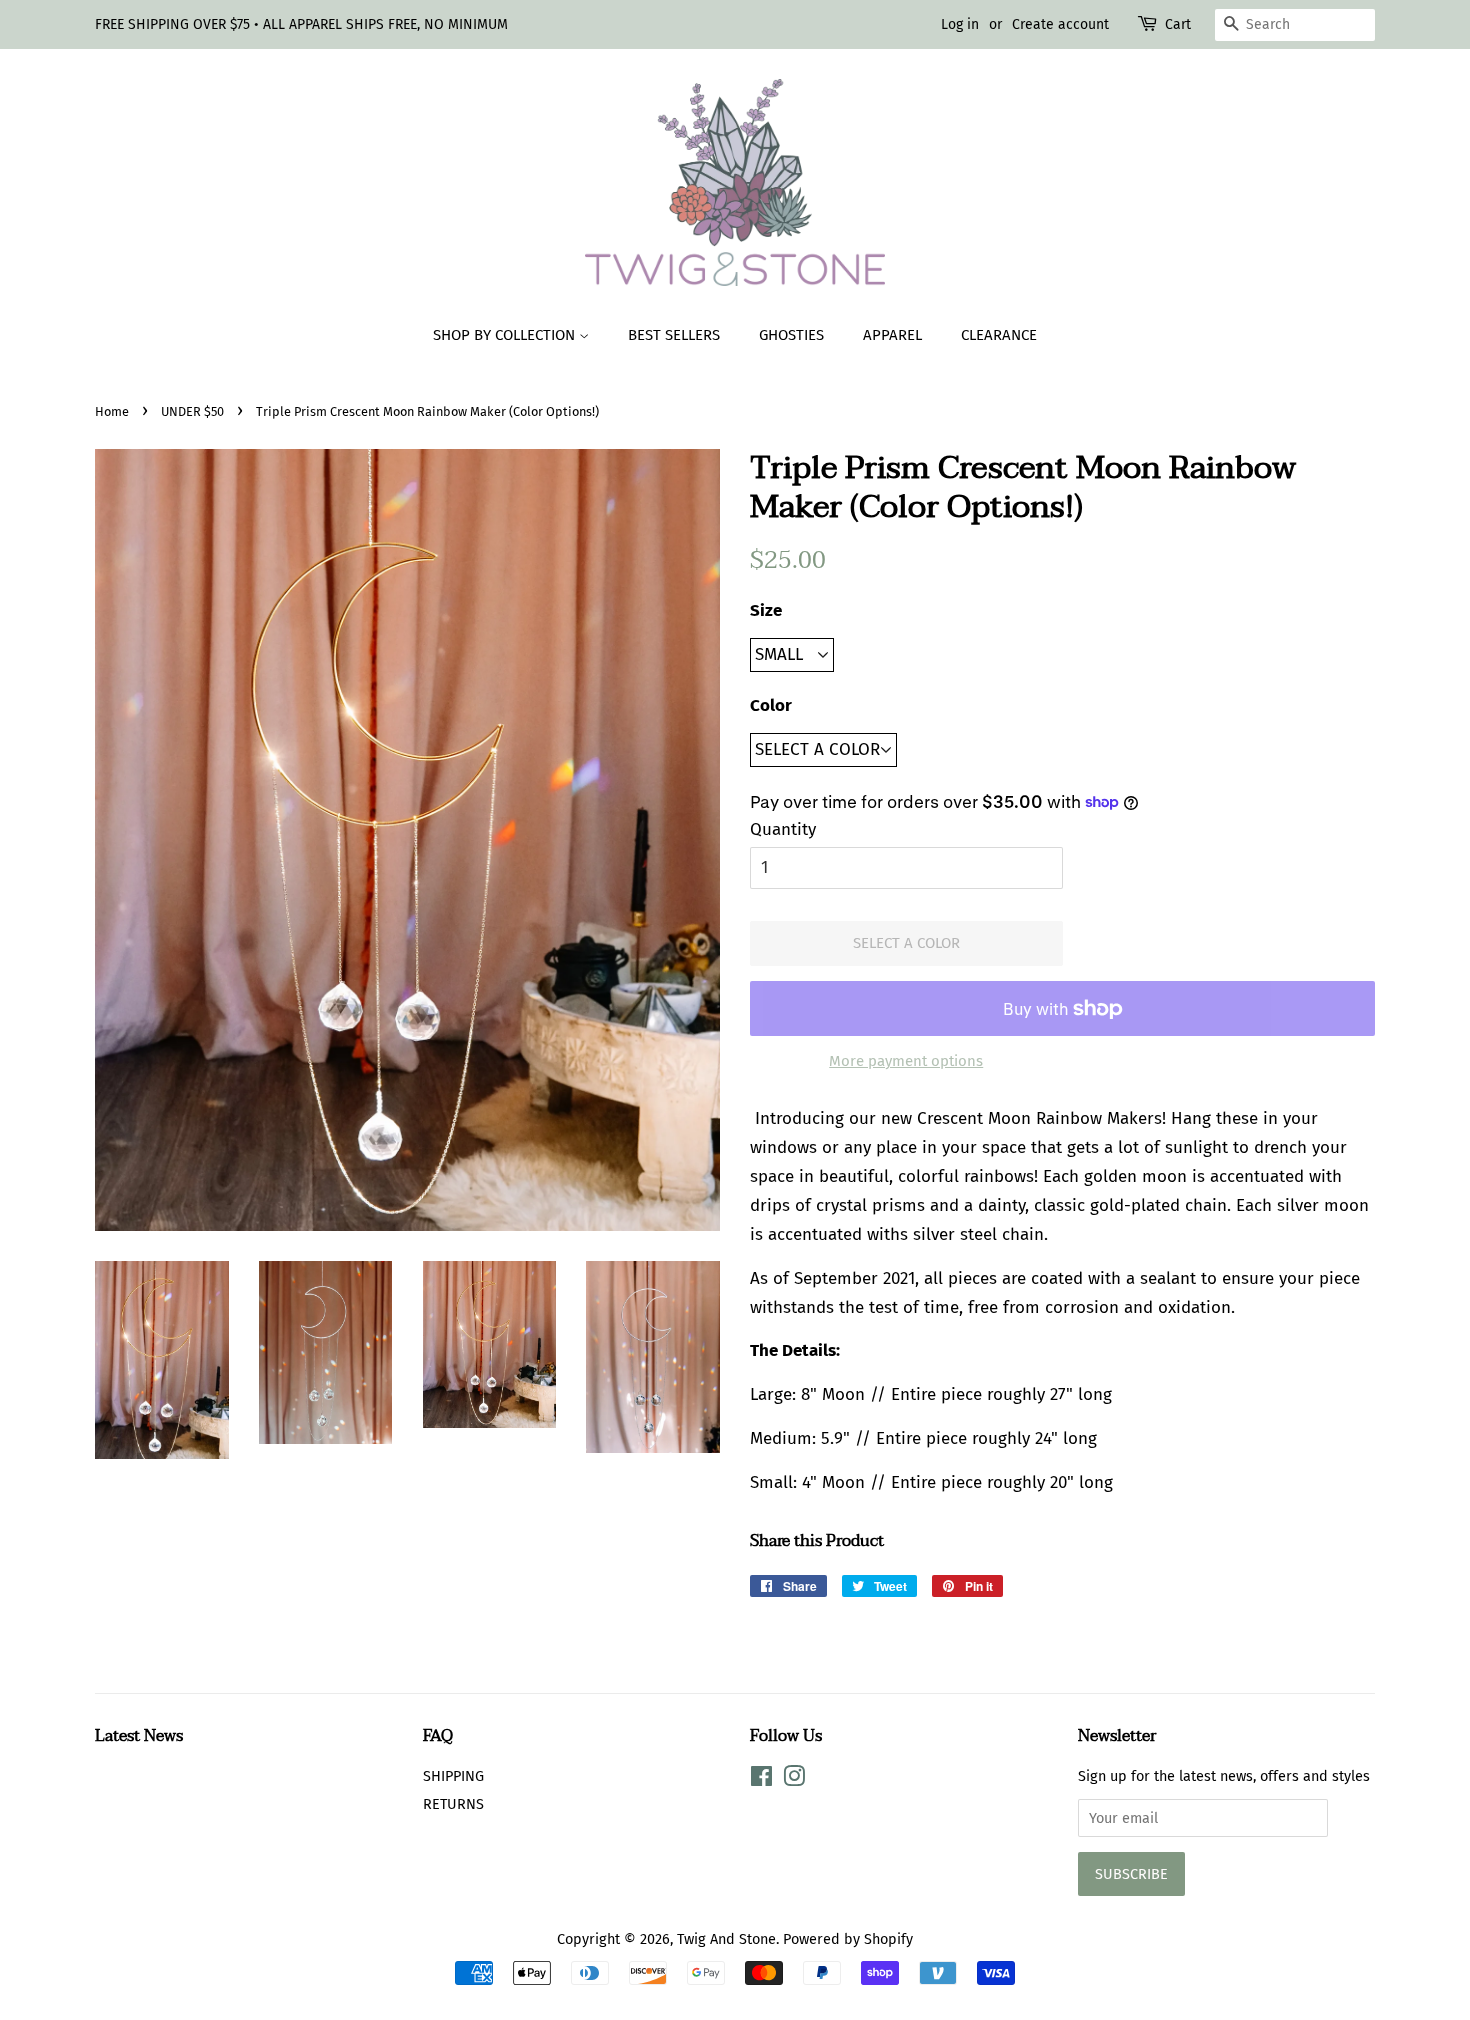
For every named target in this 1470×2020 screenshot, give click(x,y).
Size (766, 610)
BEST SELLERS (674, 335)
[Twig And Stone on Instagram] (794, 1780)
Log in (960, 24)
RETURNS (453, 1804)
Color (771, 705)
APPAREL (892, 335)
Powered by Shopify (848, 1939)
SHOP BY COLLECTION (506, 335)
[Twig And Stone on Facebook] (761, 1780)
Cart (1178, 24)
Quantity (783, 829)
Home (112, 411)
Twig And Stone (726, 1939)
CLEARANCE (999, 335)
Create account (1060, 24)
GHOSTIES (791, 335)
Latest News (139, 1736)
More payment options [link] (906, 1061)
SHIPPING (453, 1776)
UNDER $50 (192, 411)
